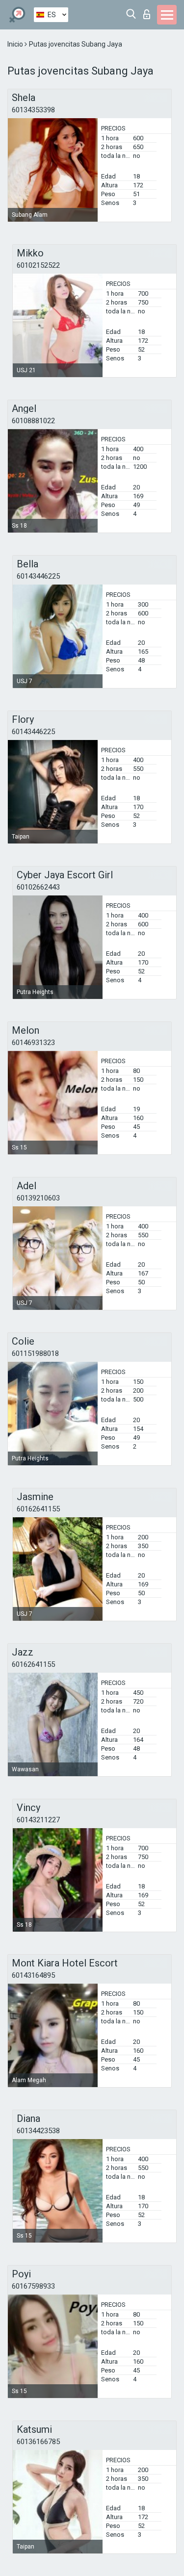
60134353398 (33, 110)
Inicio (16, 44)
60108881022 (33, 421)
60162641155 (38, 1509)
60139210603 (38, 1198)
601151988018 (35, 1353)
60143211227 (38, 1820)
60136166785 (38, 2442)
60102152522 (38, 265)
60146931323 (33, 1043)
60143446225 (38, 576)
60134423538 (38, 2131)
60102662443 (38, 887)
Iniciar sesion (149, 12)
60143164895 (33, 1975)
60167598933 (33, 2286)
